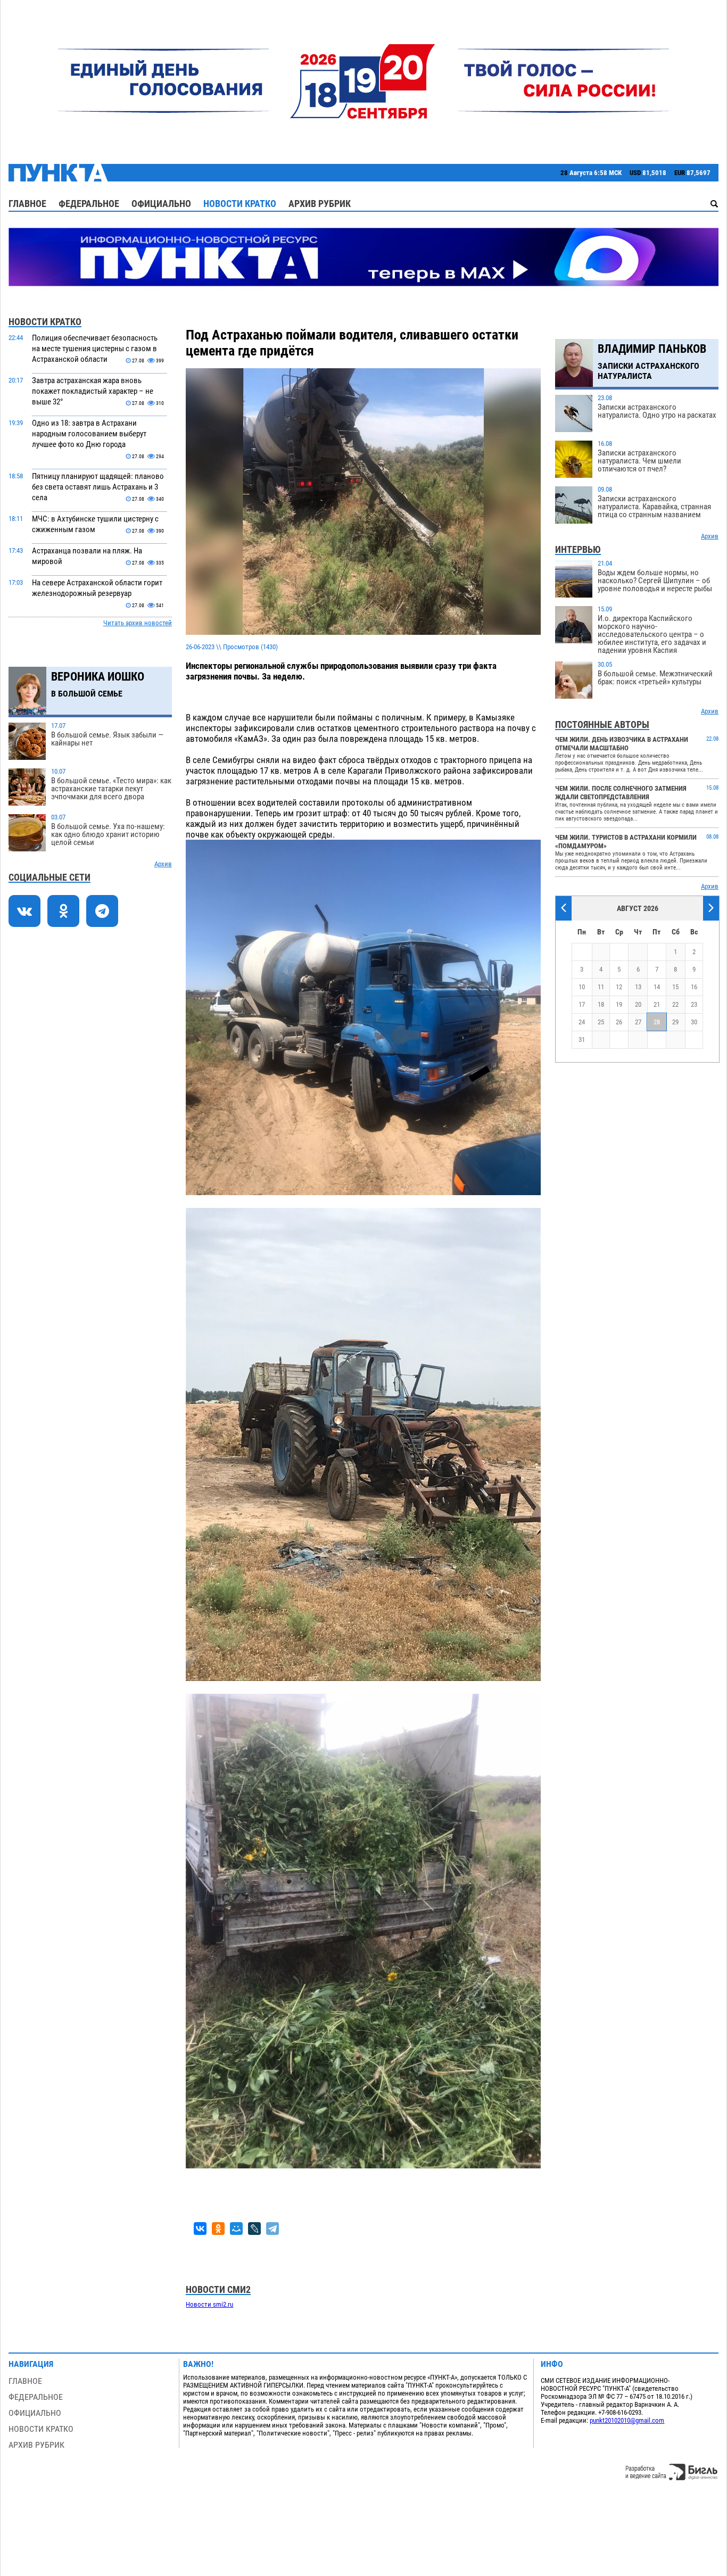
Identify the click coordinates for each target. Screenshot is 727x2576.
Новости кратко (240, 204)
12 (619, 987)
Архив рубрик (320, 204)
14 (657, 987)
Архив (163, 864)
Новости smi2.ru (209, 2304)
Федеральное (89, 204)
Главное (27, 204)
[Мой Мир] (236, 2229)
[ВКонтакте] (200, 2229)
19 (619, 1004)
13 (638, 987)
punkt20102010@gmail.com (627, 2420)
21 (657, 1004)
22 (675, 1004)
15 (675, 987)
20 (638, 1004)
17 (582, 1004)
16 (694, 987)
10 (582, 987)
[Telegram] (272, 2229)
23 (694, 1004)
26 (619, 1022)
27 (638, 1022)
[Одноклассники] (218, 2229)
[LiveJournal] (254, 2229)
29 (675, 1022)
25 (601, 1022)
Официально (161, 204)
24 (582, 1022)
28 (657, 1022)
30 (694, 1022)
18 (601, 1004)
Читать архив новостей (138, 623)
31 (582, 1039)
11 (601, 987)
